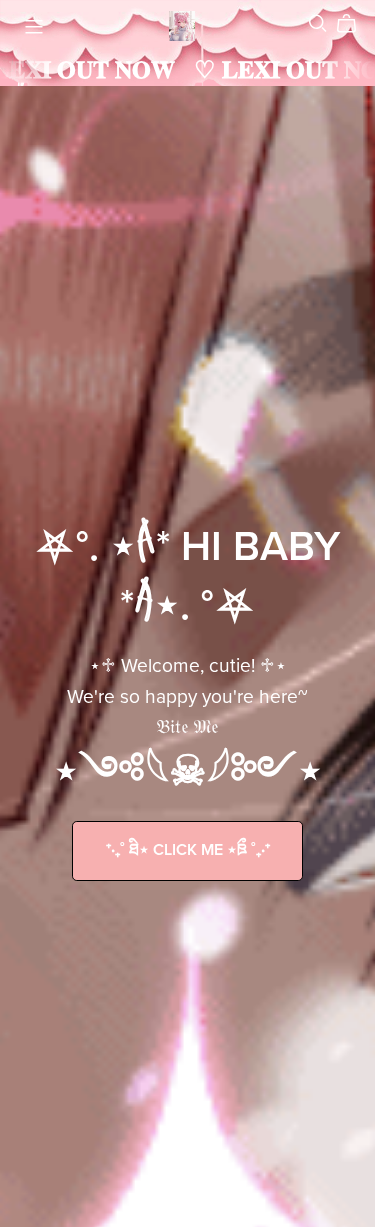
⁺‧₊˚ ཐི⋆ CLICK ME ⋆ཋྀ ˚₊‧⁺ (188, 850)
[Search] (318, 23)
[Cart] (354, 24)
